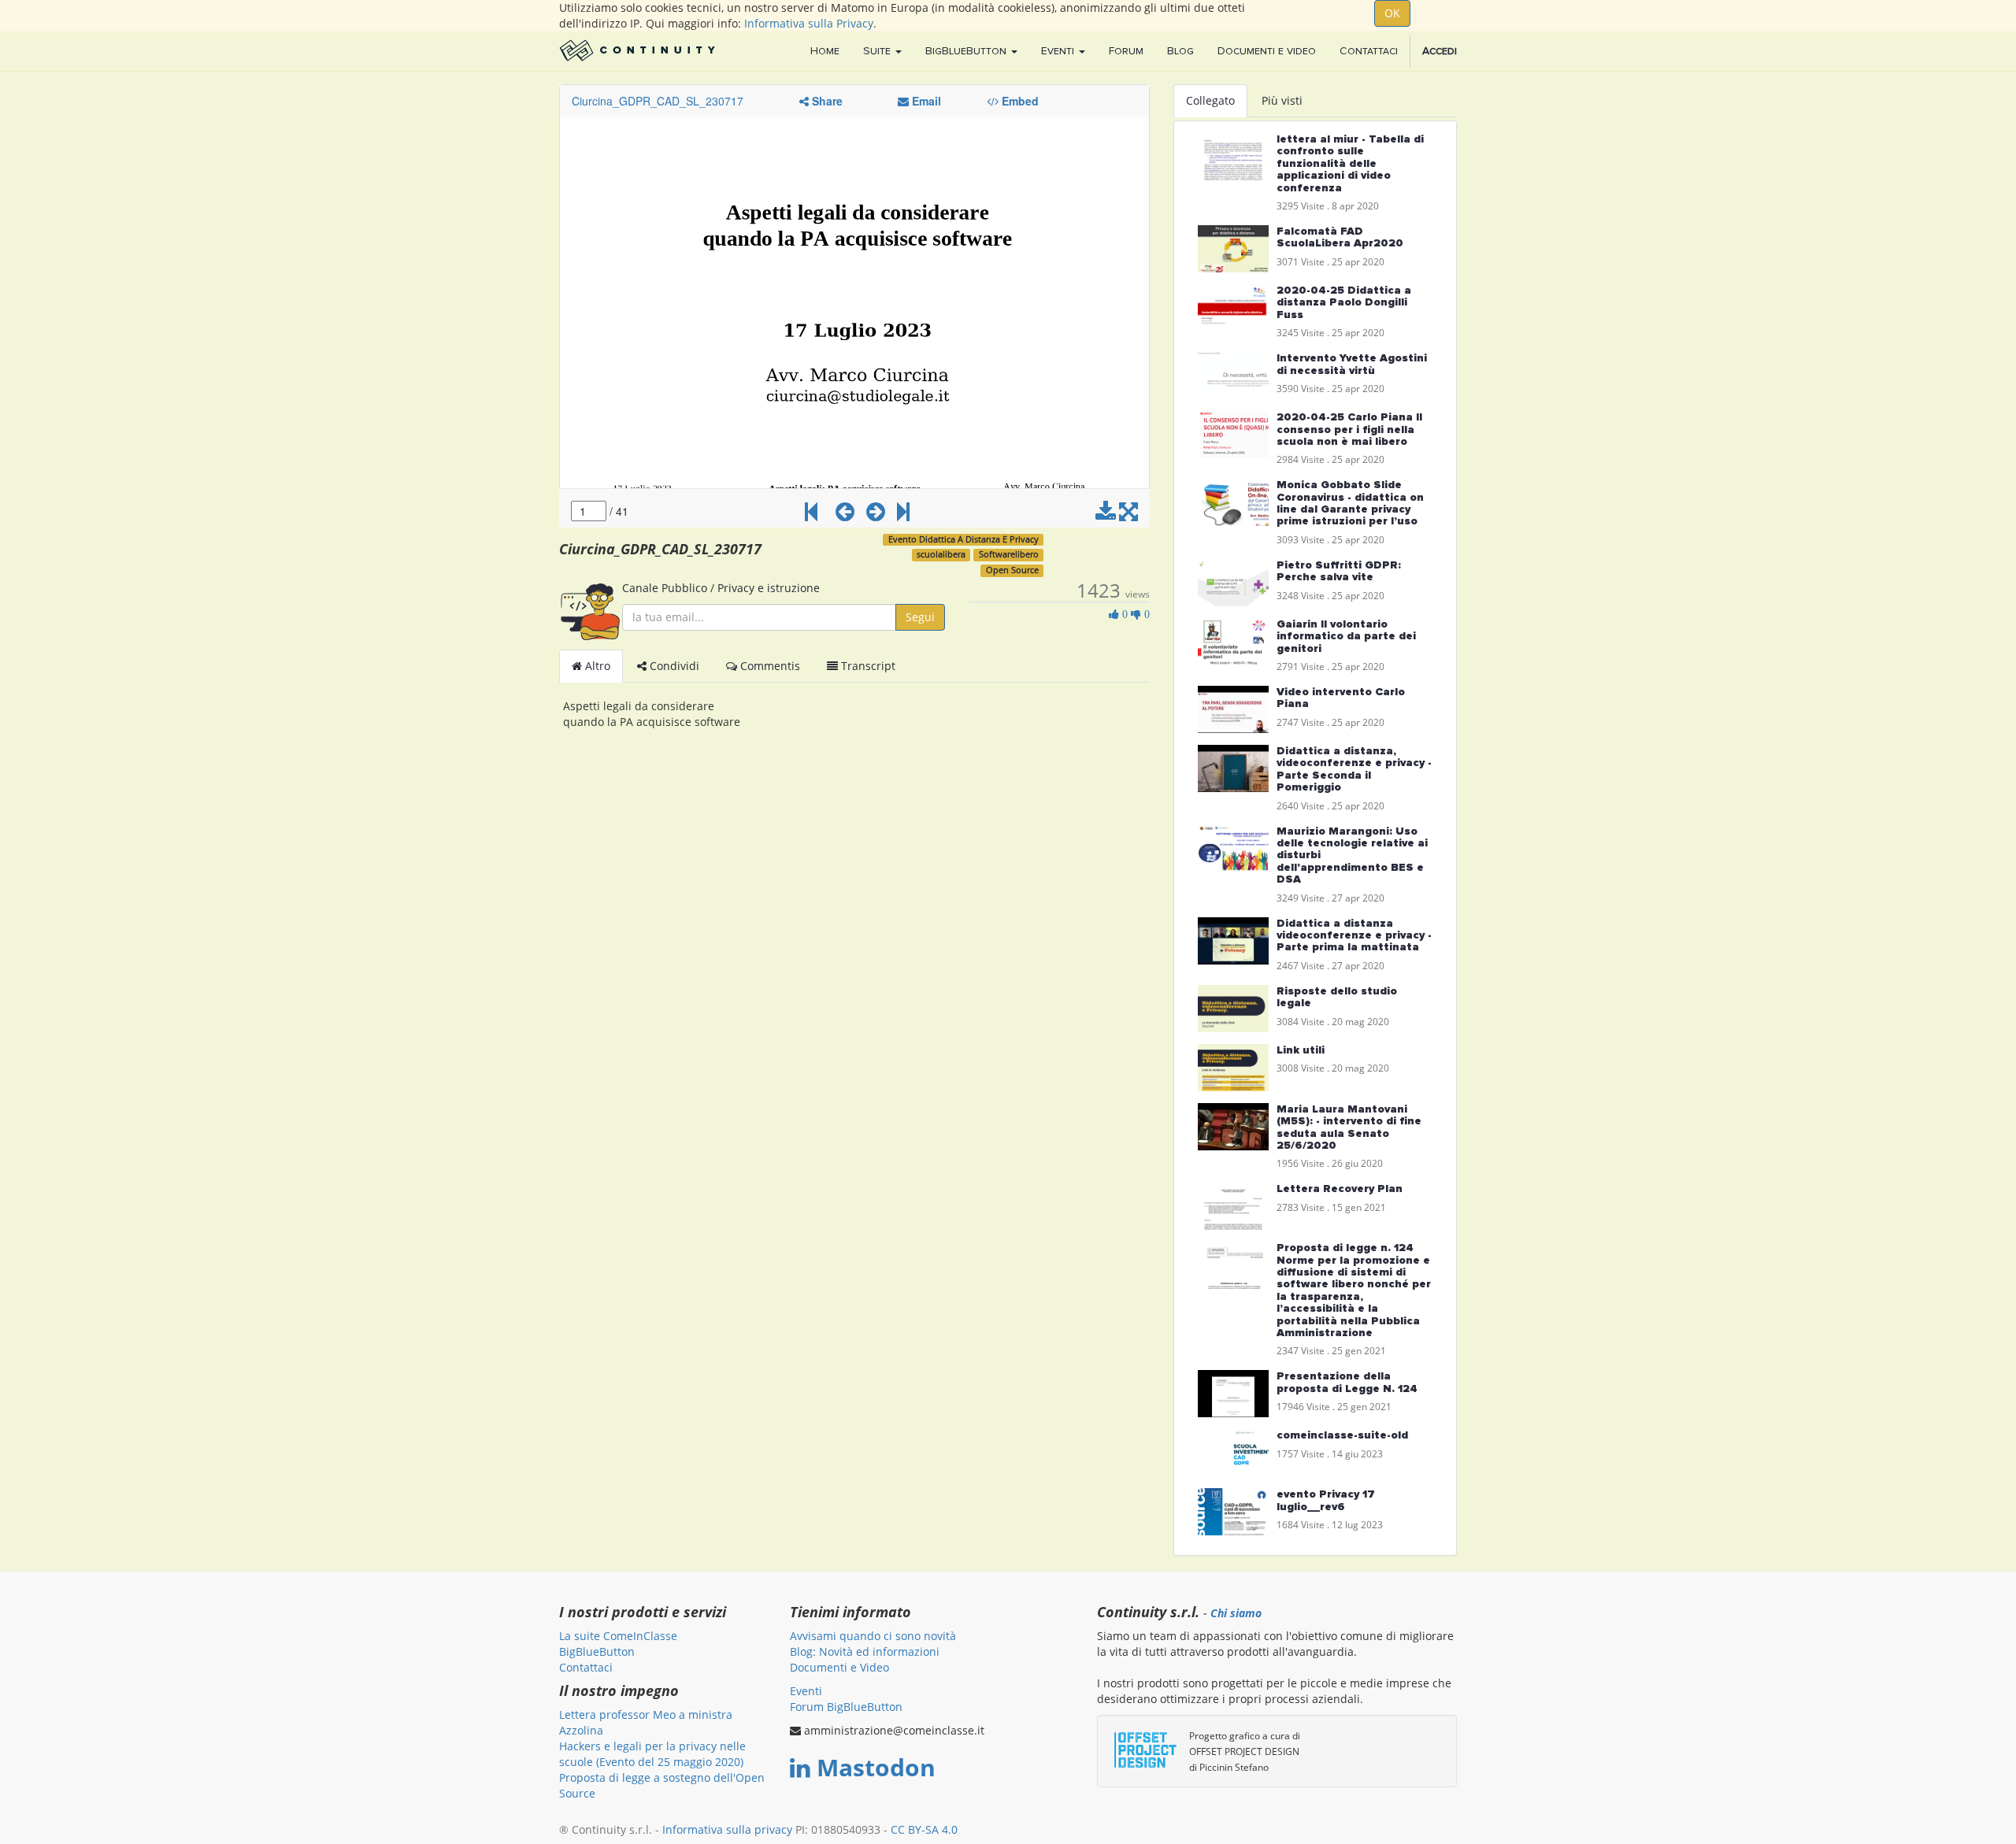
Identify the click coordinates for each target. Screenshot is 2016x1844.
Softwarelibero (1009, 554)
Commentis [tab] (769, 666)
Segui (920, 617)
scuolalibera (941, 554)
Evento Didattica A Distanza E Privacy (964, 539)
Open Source (1012, 570)
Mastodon (876, 1767)
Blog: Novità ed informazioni (865, 1651)
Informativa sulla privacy (727, 1829)
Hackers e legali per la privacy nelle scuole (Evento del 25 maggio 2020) (652, 1754)
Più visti (1282, 100)
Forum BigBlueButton (846, 1707)
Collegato (1210, 100)
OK (1392, 13)
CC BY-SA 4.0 (924, 1829)
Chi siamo (1236, 1613)
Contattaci (586, 1667)
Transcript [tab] (867, 666)
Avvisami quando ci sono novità (873, 1636)
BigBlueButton (597, 1651)
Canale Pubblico (665, 588)
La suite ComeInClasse (618, 1636)
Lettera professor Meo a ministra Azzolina (646, 1722)
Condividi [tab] (673, 666)
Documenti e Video (839, 1667)
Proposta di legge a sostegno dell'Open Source (662, 1785)
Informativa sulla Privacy (809, 23)
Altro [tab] (596, 666)
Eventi (806, 1691)
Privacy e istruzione (769, 588)
